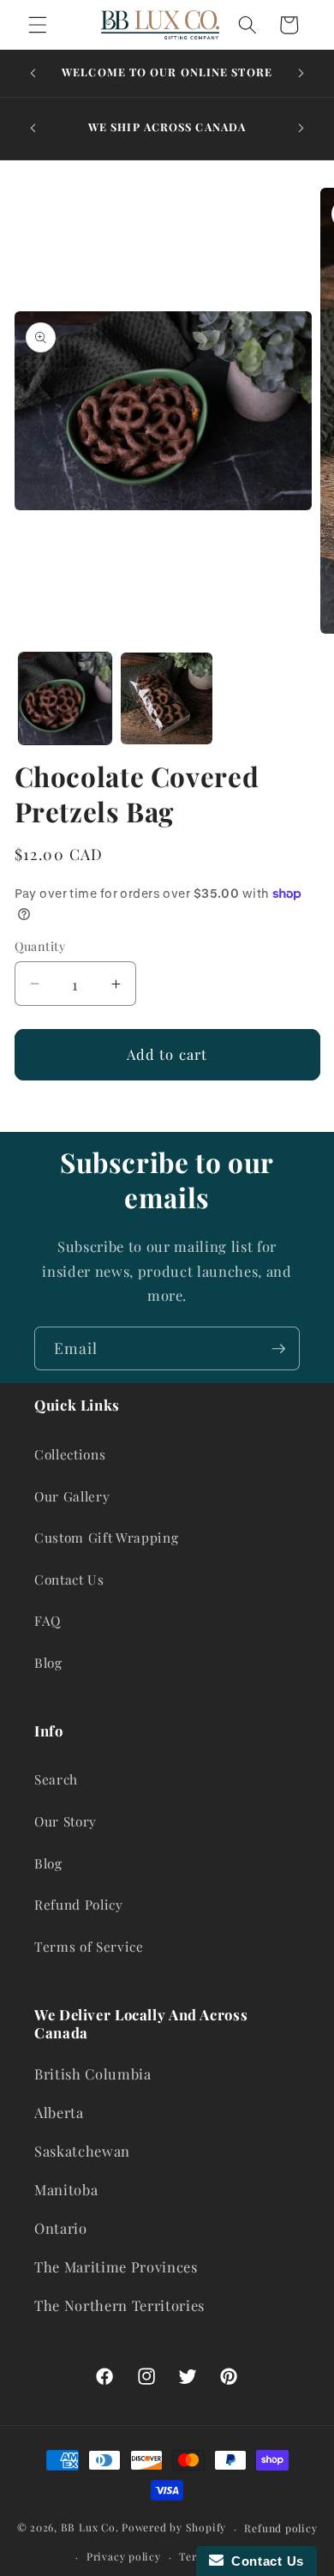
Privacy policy (124, 2556)
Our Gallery (72, 1496)
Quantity (40, 946)
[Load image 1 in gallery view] (65, 699)
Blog (48, 1662)
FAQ (48, 1620)
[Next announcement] (301, 74)
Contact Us (69, 1579)
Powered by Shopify (174, 2528)
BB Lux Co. (90, 2528)
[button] (38, 25)
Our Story (66, 1821)
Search (56, 1779)
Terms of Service (89, 1946)
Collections (70, 1454)
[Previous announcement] (33, 74)
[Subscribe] (278, 1349)
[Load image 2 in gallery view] (167, 699)
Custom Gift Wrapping (106, 1537)
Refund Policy (79, 1904)
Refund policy (280, 2528)
